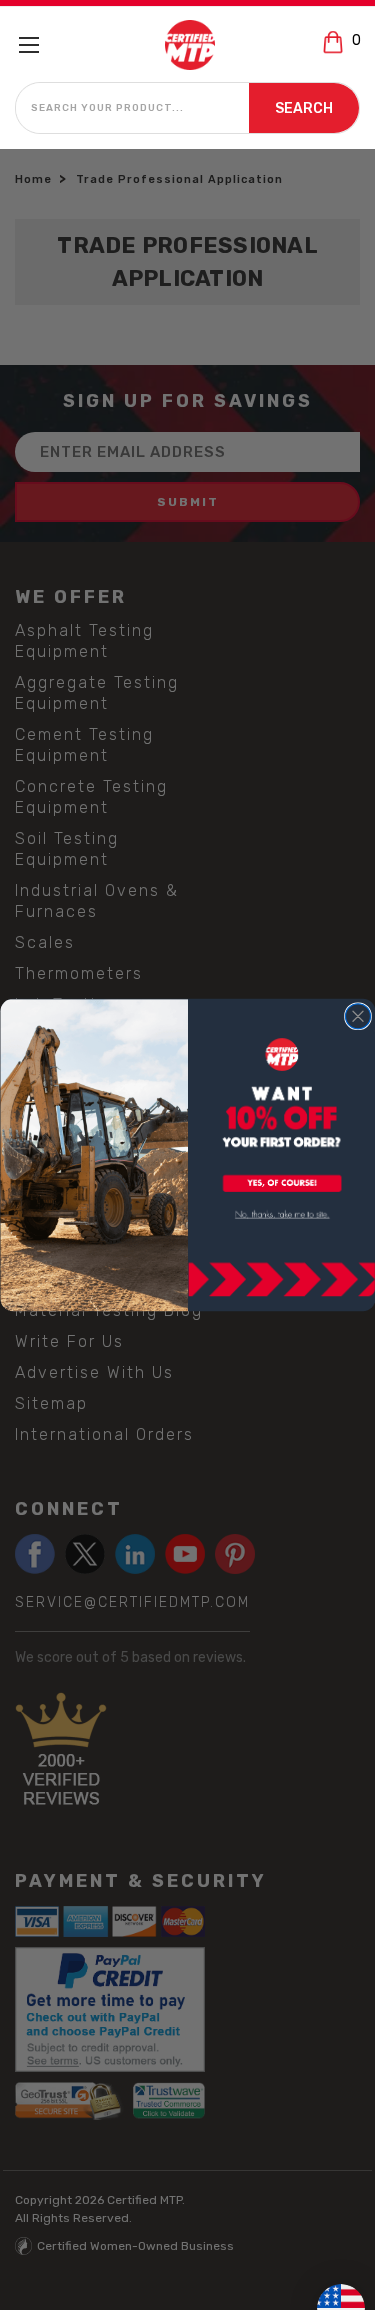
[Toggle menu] (37, 44)
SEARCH (304, 108)
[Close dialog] (357, 1016)
